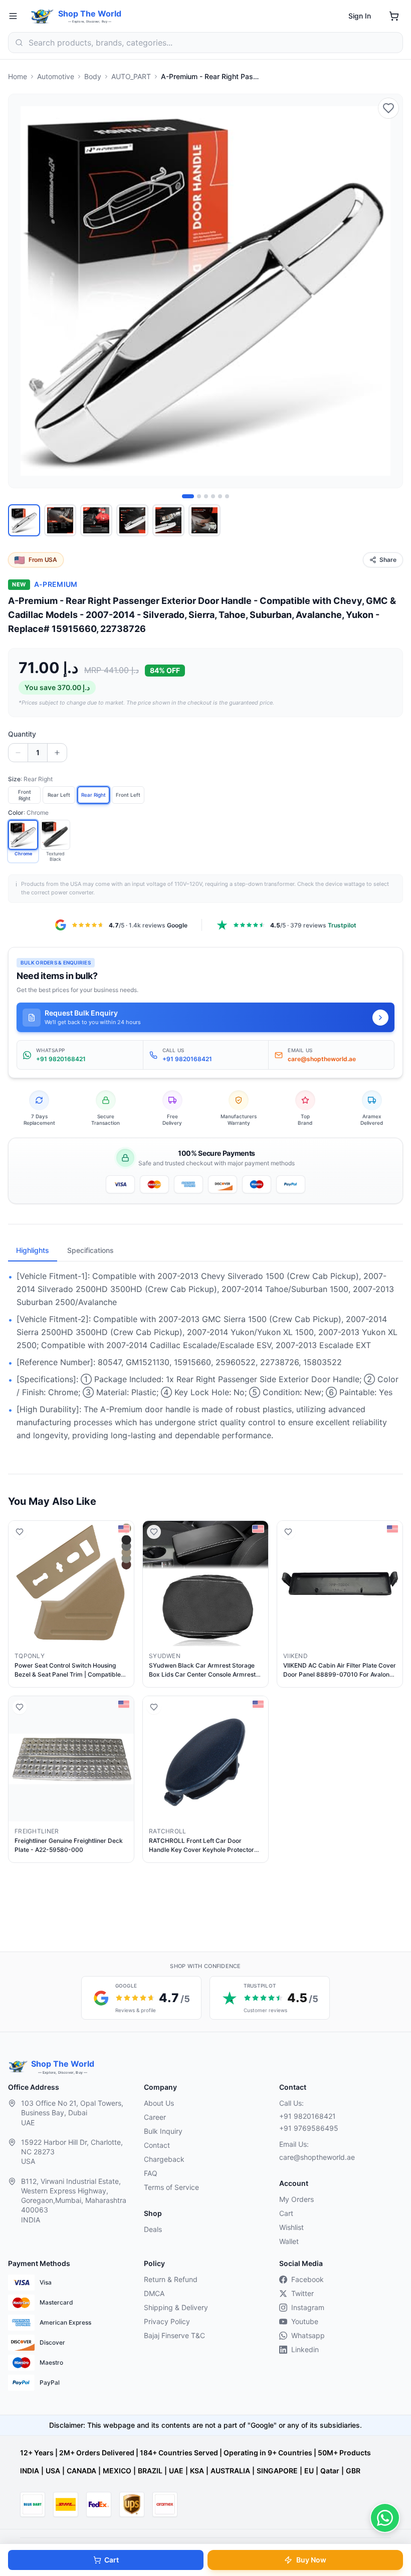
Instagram (308, 2307)
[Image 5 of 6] (220, 496)
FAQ (151, 2173)
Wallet (289, 2241)
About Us (159, 2103)
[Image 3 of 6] (206, 496)
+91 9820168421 (307, 2116)
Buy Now (311, 2560)
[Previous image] (22, 291)
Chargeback (164, 2159)
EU (309, 2471)
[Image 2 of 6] (199, 496)
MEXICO (117, 2471)
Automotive (56, 76)
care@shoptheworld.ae (317, 2157)
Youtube (305, 2321)
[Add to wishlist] (388, 108)
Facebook (307, 2279)
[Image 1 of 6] (188, 496)
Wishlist (291, 2227)
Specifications (90, 1250)
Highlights (33, 1250)
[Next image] (389, 291)
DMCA (154, 2293)
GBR (353, 2471)
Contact (157, 2145)
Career (155, 2117)
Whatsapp (308, 2335)
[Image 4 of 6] (213, 496)
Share (388, 560)
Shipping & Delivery (176, 2307)
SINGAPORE (277, 2471)
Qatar (330, 2471)
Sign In (360, 16)
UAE (176, 2471)
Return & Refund (171, 2279)
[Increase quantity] (57, 753)
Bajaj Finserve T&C (174, 2335)
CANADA (81, 2471)
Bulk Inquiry (163, 2131)
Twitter (302, 2293)
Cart (112, 2560)
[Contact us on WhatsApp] (385, 2518)
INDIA (30, 2471)
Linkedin (305, 2349)
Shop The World (90, 14)
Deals (153, 2229)
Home (18, 76)
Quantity (22, 734)
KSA (197, 2471)
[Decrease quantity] (18, 753)
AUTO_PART (131, 76)
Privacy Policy (167, 2321)
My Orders (296, 2199)
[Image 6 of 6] (227, 496)
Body (93, 76)
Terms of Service (171, 2187)
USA (53, 2471)
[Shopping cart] (394, 16)
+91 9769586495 (309, 2128)
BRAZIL (150, 2471)
